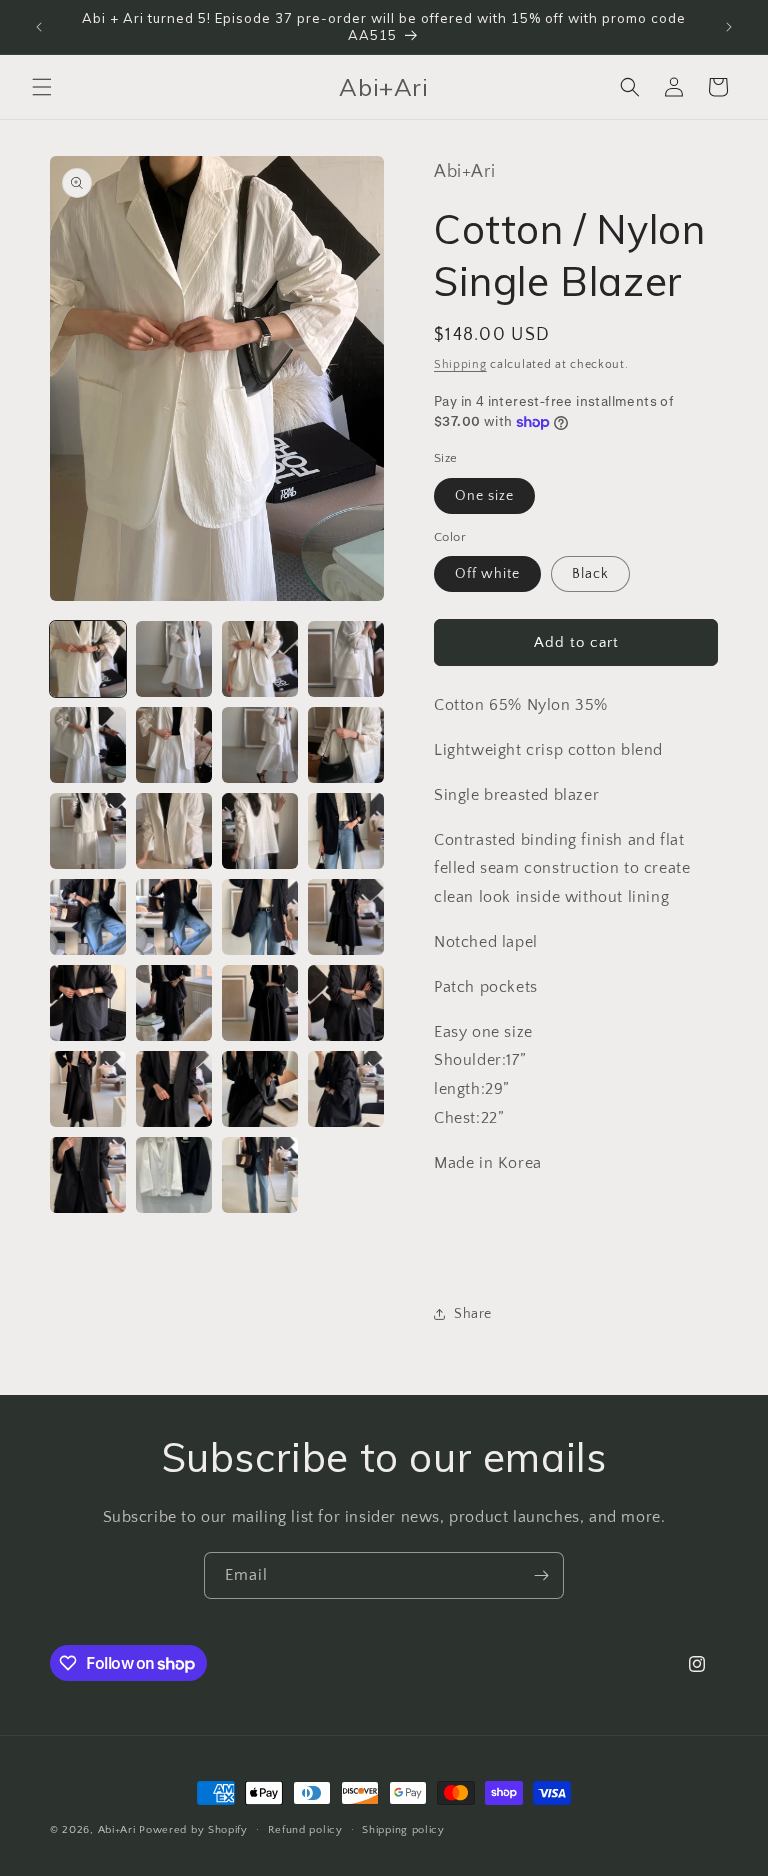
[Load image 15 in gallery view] (260, 917)
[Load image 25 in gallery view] (88, 1175)
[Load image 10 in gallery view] (174, 831)
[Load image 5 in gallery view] (88, 745)
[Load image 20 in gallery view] (346, 1003)
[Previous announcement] (39, 27)
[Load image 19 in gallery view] (260, 1003)
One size (484, 496)
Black (590, 574)
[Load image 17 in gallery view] (88, 1003)
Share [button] (473, 1314)
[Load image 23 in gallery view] (260, 1089)
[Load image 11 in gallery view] (260, 831)
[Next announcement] (729, 27)
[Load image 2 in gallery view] (174, 659)
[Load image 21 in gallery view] (88, 1089)
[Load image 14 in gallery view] (174, 917)
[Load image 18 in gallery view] (174, 1003)
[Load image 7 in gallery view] (260, 745)
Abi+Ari (117, 1830)
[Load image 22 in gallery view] (174, 1089)
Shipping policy (403, 1830)
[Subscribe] (541, 1575)
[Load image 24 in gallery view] (346, 1089)
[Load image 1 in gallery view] (88, 659)
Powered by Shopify (193, 1830)
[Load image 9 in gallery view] (88, 831)
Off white (487, 574)
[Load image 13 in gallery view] (88, 917)
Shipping (460, 364)
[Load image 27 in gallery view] (260, 1175)
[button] (42, 87)
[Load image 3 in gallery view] (260, 659)
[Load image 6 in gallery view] (174, 745)
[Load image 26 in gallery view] (174, 1175)
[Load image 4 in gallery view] (346, 659)
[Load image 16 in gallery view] (346, 917)
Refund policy (305, 1830)
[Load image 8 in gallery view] (346, 745)
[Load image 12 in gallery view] (346, 831)
